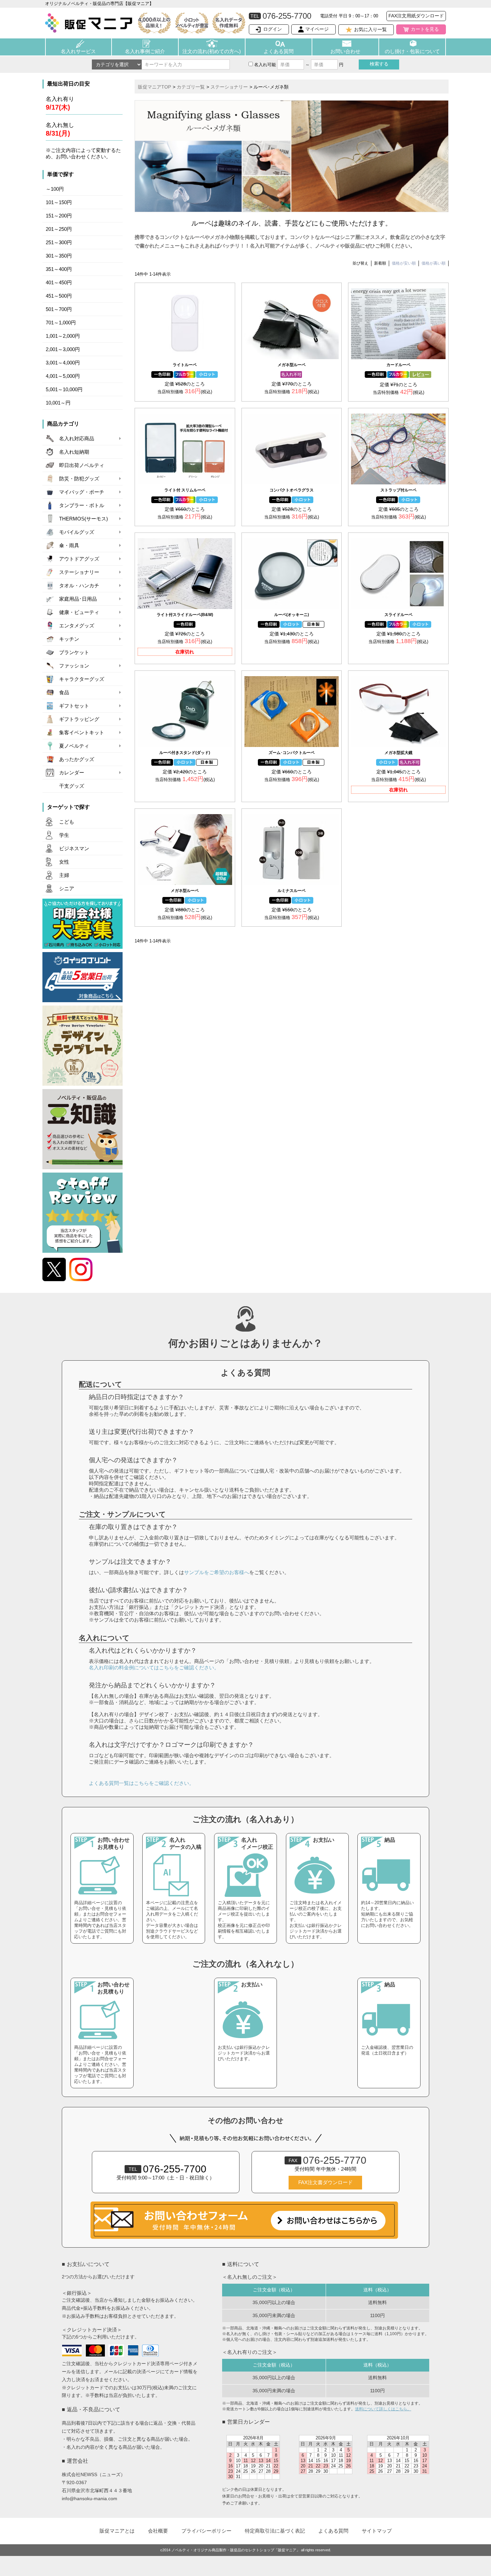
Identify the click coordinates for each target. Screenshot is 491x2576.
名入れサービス (78, 51)
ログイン (273, 29)
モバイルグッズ (77, 532)
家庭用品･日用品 (78, 599)
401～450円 (59, 283)
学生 (64, 835)
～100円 (55, 189)
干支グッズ (72, 786)
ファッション (74, 666)
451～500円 (59, 296)
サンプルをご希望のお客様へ (217, 1572)
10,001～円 (58, 403)
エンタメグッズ (77, 626)
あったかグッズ (77, 759)
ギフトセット (74, 706)
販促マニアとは (117, 2531)
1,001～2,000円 (63, 336)
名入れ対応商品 (77, 439)
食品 (64, 693)
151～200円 (59, 216)
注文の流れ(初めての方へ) (212, 51)
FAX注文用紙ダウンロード (416, 16)
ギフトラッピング (79, 719)
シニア (67, 889)
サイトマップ (377, 2531)
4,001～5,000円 (63, 376)
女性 (64, 862)
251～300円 (59, 243)
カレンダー (72, 773)
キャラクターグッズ (82, 679)
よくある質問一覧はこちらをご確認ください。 (141, 1783)
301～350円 (59, 256)
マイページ (317, 29)
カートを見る (425, 29)
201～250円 (59, 229)
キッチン (69, 639)
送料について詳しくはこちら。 (383, 2409)
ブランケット (74, 652)
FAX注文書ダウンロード (325, 2182)
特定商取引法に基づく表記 (275, 2531)
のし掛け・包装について (412, 51)
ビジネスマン (74, 849)
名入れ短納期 (74, 452)
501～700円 (59, 309)
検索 (379, 64)
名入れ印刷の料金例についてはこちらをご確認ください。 (154, 1668)
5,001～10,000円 (64, 390)
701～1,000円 (61, 323)
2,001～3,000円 (63, 349)
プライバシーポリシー (206, 2531)
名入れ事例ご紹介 (145, 51)
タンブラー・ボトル (82, 505)
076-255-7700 (168, 2169)
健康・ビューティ (79, 612)
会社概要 (158, 2531)
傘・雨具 (69, 546)
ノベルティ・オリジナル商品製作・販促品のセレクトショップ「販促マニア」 (236, 2550)
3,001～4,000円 (63, 363)
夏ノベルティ (74, 746)
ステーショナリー (79, 572)
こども (67, 822)
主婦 (64, 875)
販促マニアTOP (154, 87)
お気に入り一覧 (370, 29)
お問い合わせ (345, 51)
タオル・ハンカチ (79, 586)
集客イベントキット (82, 733)
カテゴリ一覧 (191, 87)
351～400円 (59, 269)
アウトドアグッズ (79, 559)
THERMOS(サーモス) (84, 519)
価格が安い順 (404, 263)
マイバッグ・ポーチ (82, 492)
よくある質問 (279, 51)
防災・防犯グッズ (79, 479)
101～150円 (59, 202)
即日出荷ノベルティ (82, 465)
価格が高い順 (434, 263)
